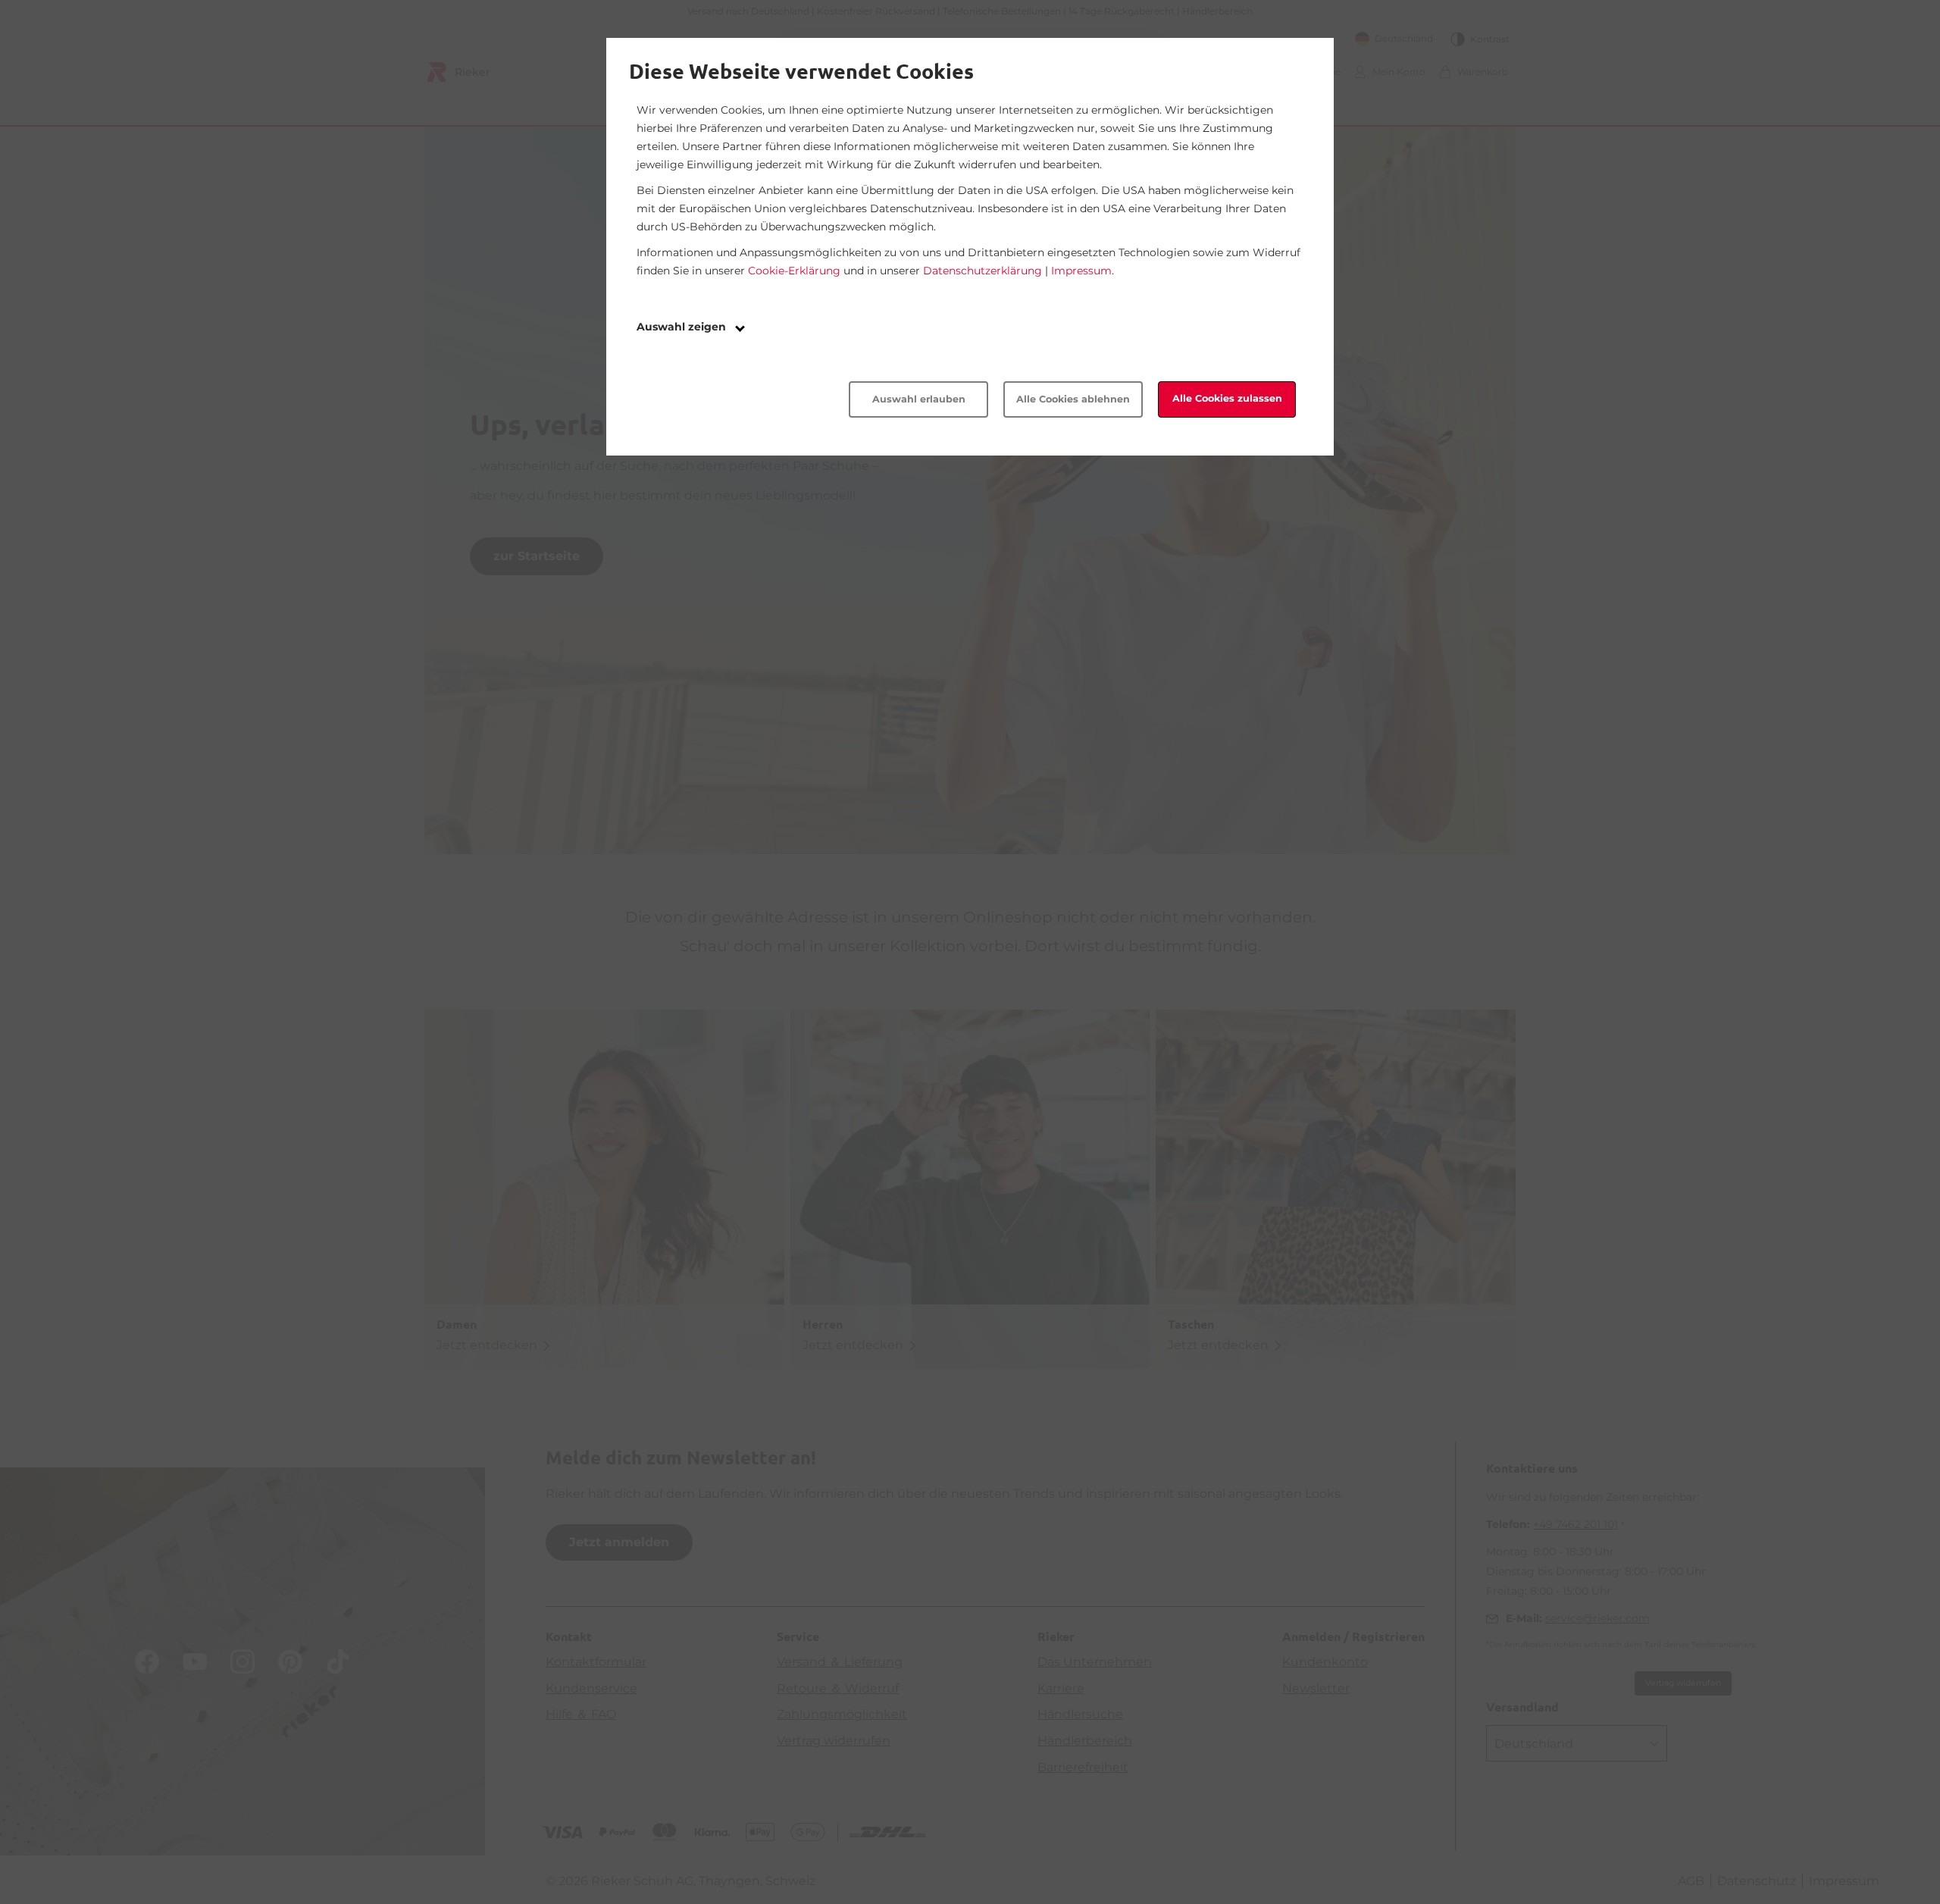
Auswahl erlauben (919, 399)
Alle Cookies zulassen (1227, 398)
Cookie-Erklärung (794, 271)
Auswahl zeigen (683, 327)
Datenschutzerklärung (983, 271)
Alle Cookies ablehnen (1073, 399)
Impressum (1081, 271)
